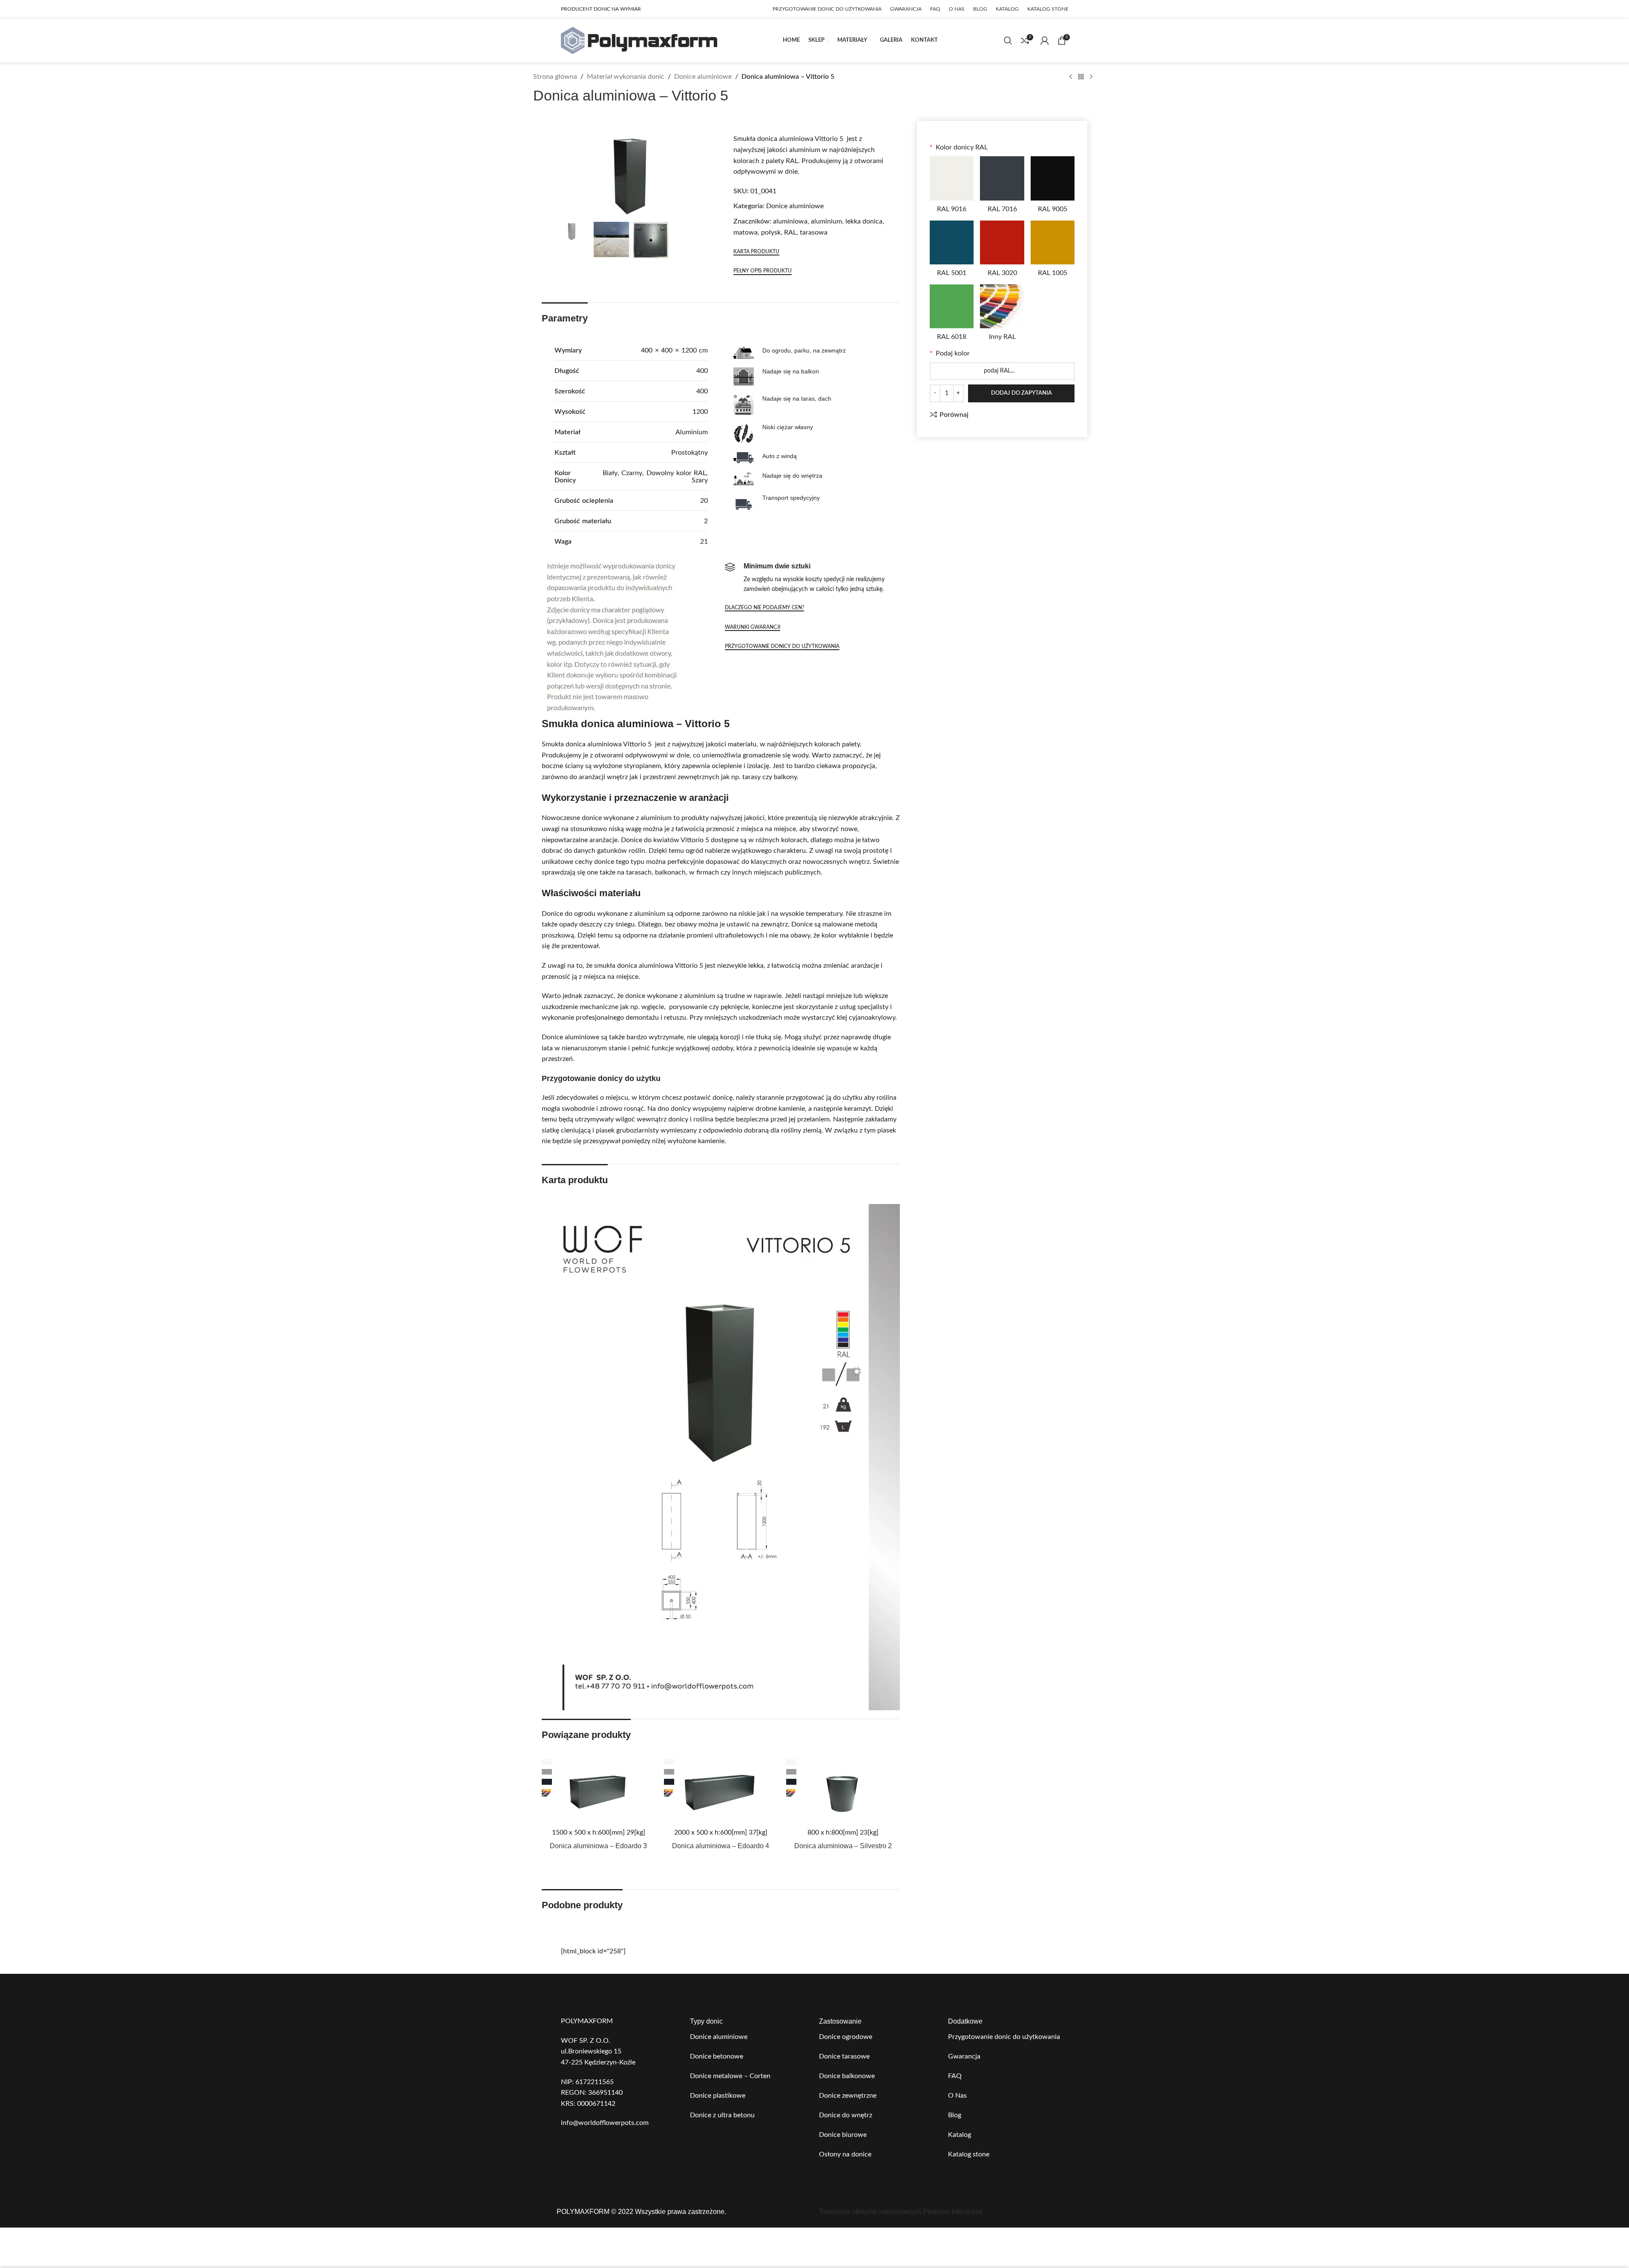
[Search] (1008, 40)
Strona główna (555, 77)
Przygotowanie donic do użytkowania (1004, 2037)
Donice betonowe (717, 2056)
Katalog (960, 2135)
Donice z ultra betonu (722, 2115)
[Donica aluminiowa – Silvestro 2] (843, 1791)
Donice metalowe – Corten (730, 2076)
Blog (955, 2115)
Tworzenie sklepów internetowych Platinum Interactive (901, 2212)
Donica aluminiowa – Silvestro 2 (843, 1846)
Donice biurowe (843, 2135)
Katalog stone (969, 2154)
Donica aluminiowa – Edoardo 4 (721, 1846)
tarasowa (814, 232)
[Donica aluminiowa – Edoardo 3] (599, 1791)
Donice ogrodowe (846, 2037)
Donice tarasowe (844, 2056)
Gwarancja (964, 2056)
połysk (771, 232)
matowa (746, 232)
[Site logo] (639, 40)
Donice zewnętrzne (848, 2096)
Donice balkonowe (847, 2076)
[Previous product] (1071, 77)
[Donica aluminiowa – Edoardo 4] (721, 1791)
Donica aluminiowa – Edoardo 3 (598, 1846)
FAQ (955, 2076)
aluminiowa (790, 221)
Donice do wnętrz (846, 2115)
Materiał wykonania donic (626, 77)
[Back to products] (1081, 77)
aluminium (826, 221)
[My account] (1045, 40)
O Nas (957, 2096)
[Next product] (1091, 77)
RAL (790, 232)
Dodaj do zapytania (1021, 393)
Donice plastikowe (718, 2096)
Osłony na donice (845, 2154)
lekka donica (864, 221)
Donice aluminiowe (703, 77)
